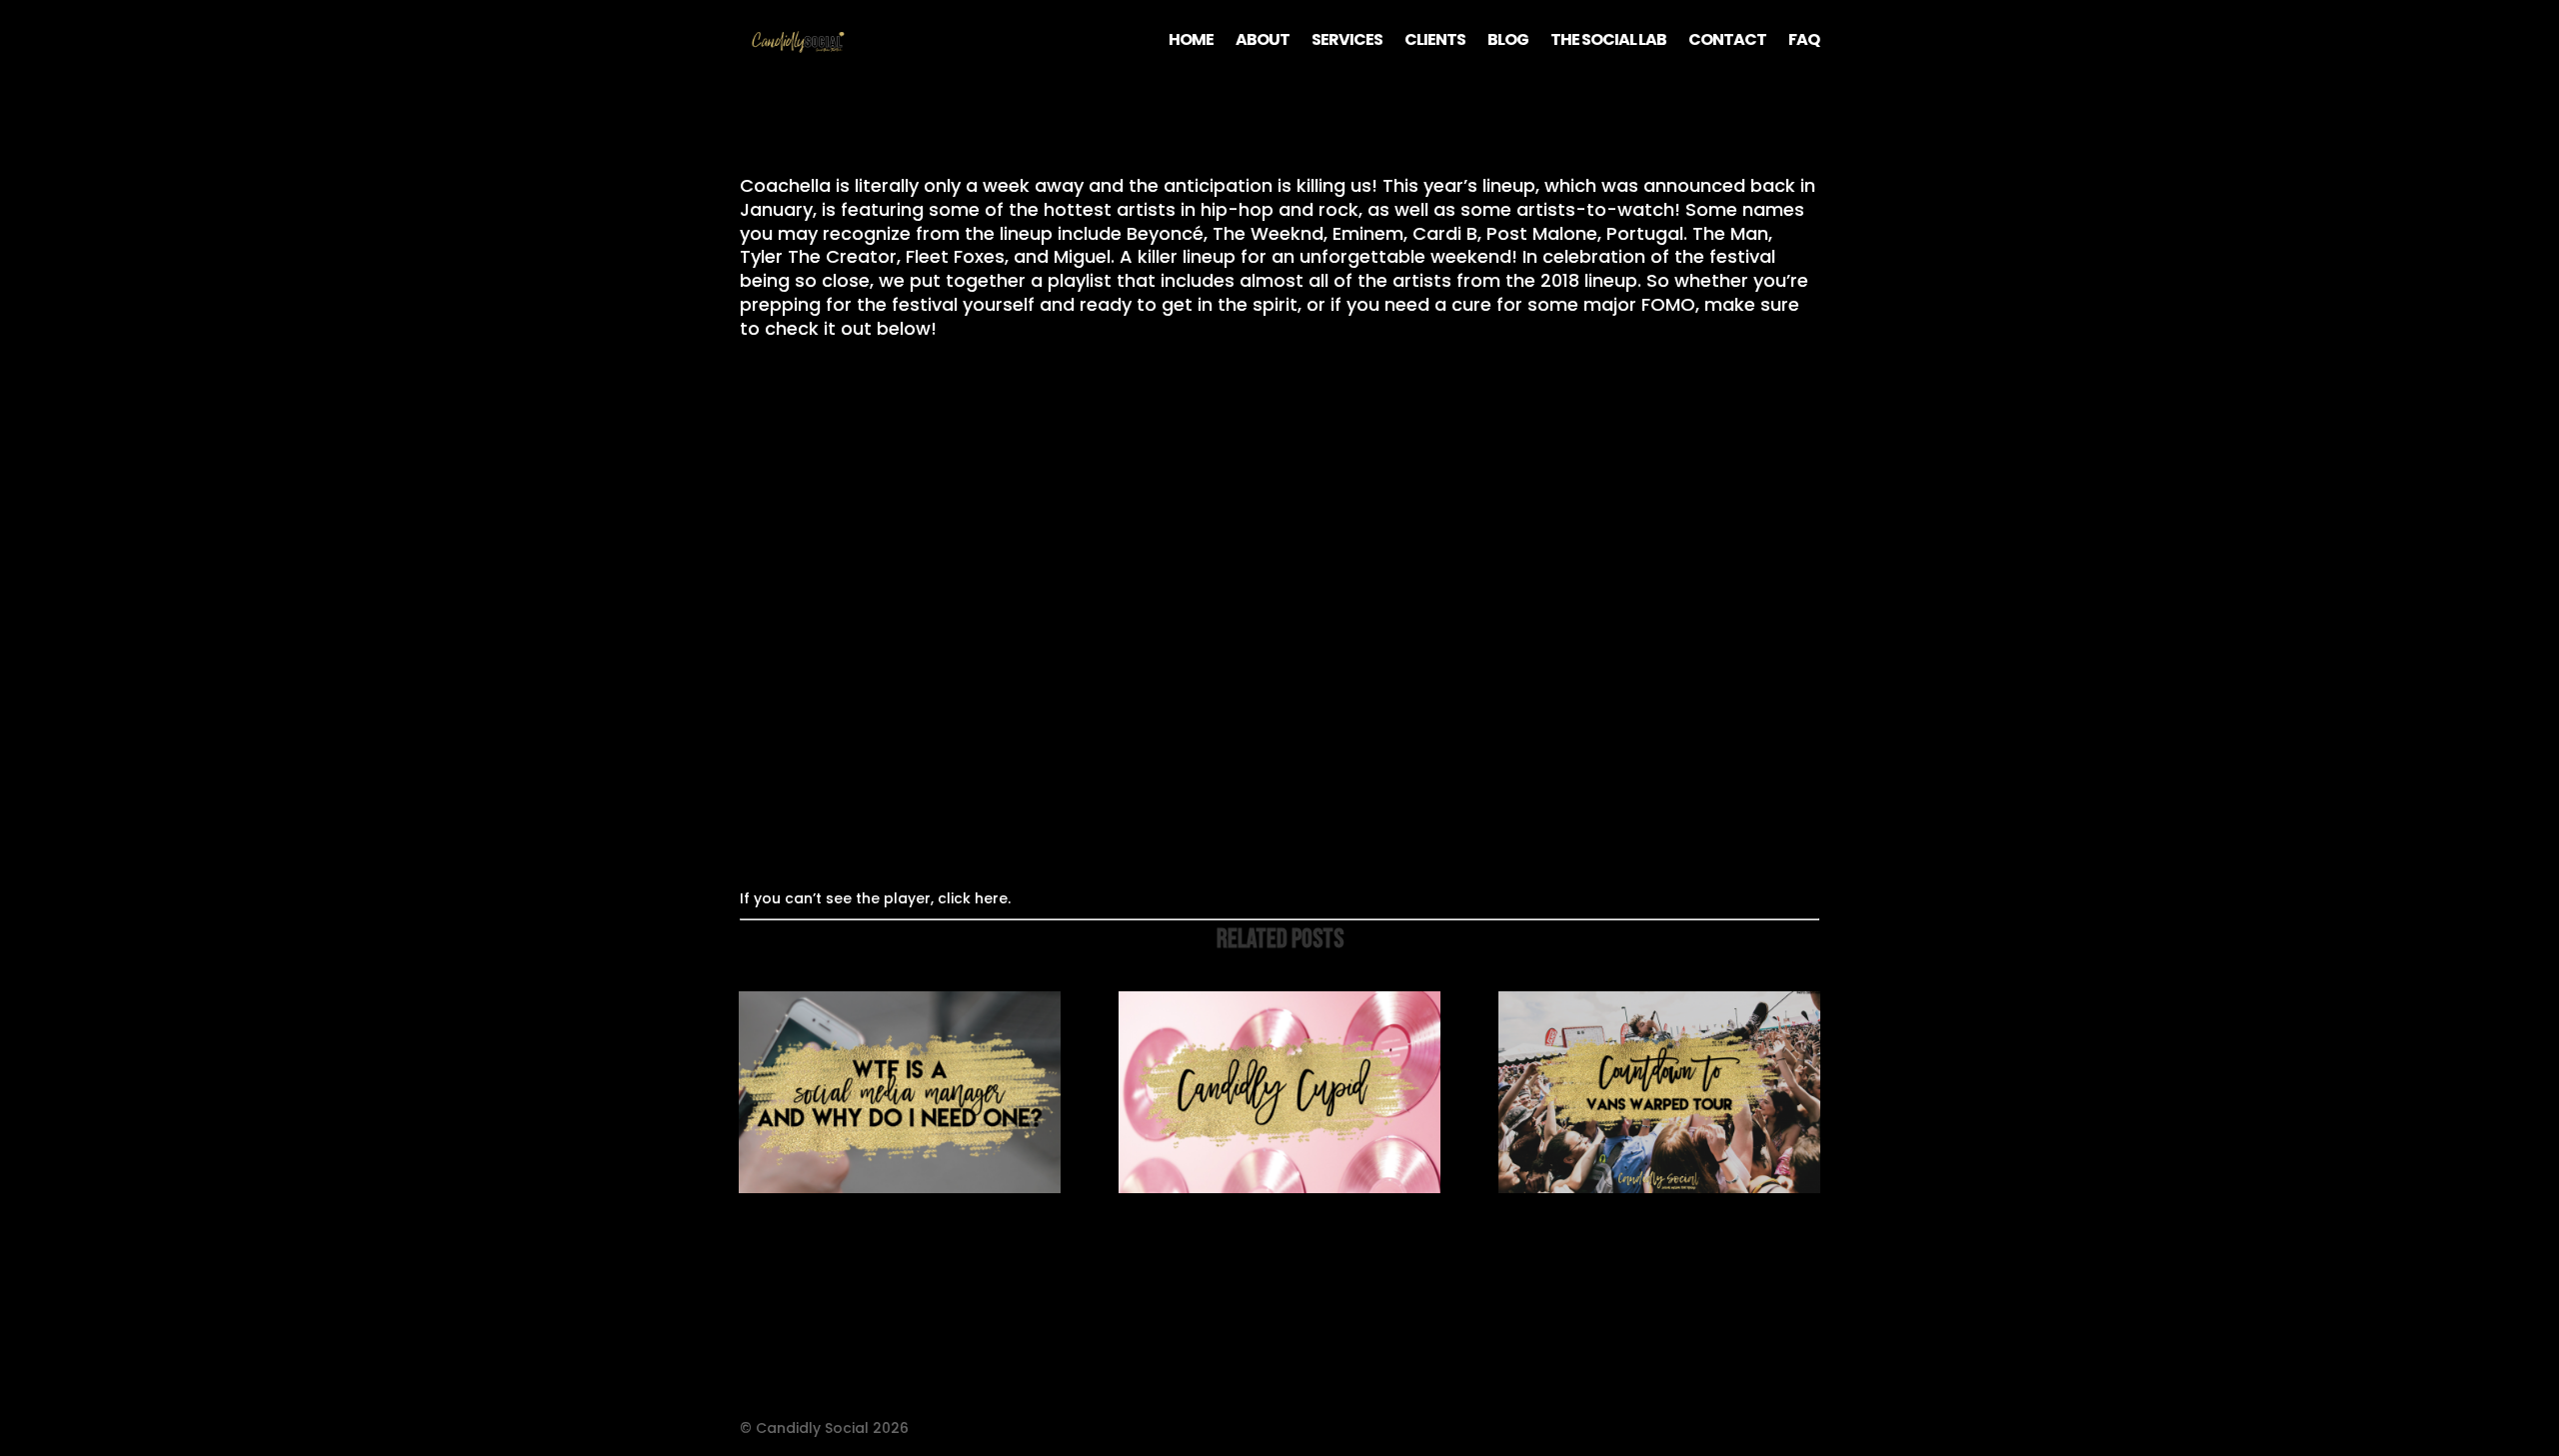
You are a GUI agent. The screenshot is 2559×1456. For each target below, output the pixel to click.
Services (1347, 42)
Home (1191, 42)
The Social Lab (1608, 42)
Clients (1435, 42)
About (1263, 42)
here (991, 898)
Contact (1727, 42)
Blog (1508, 42)
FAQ (1804, 42)
